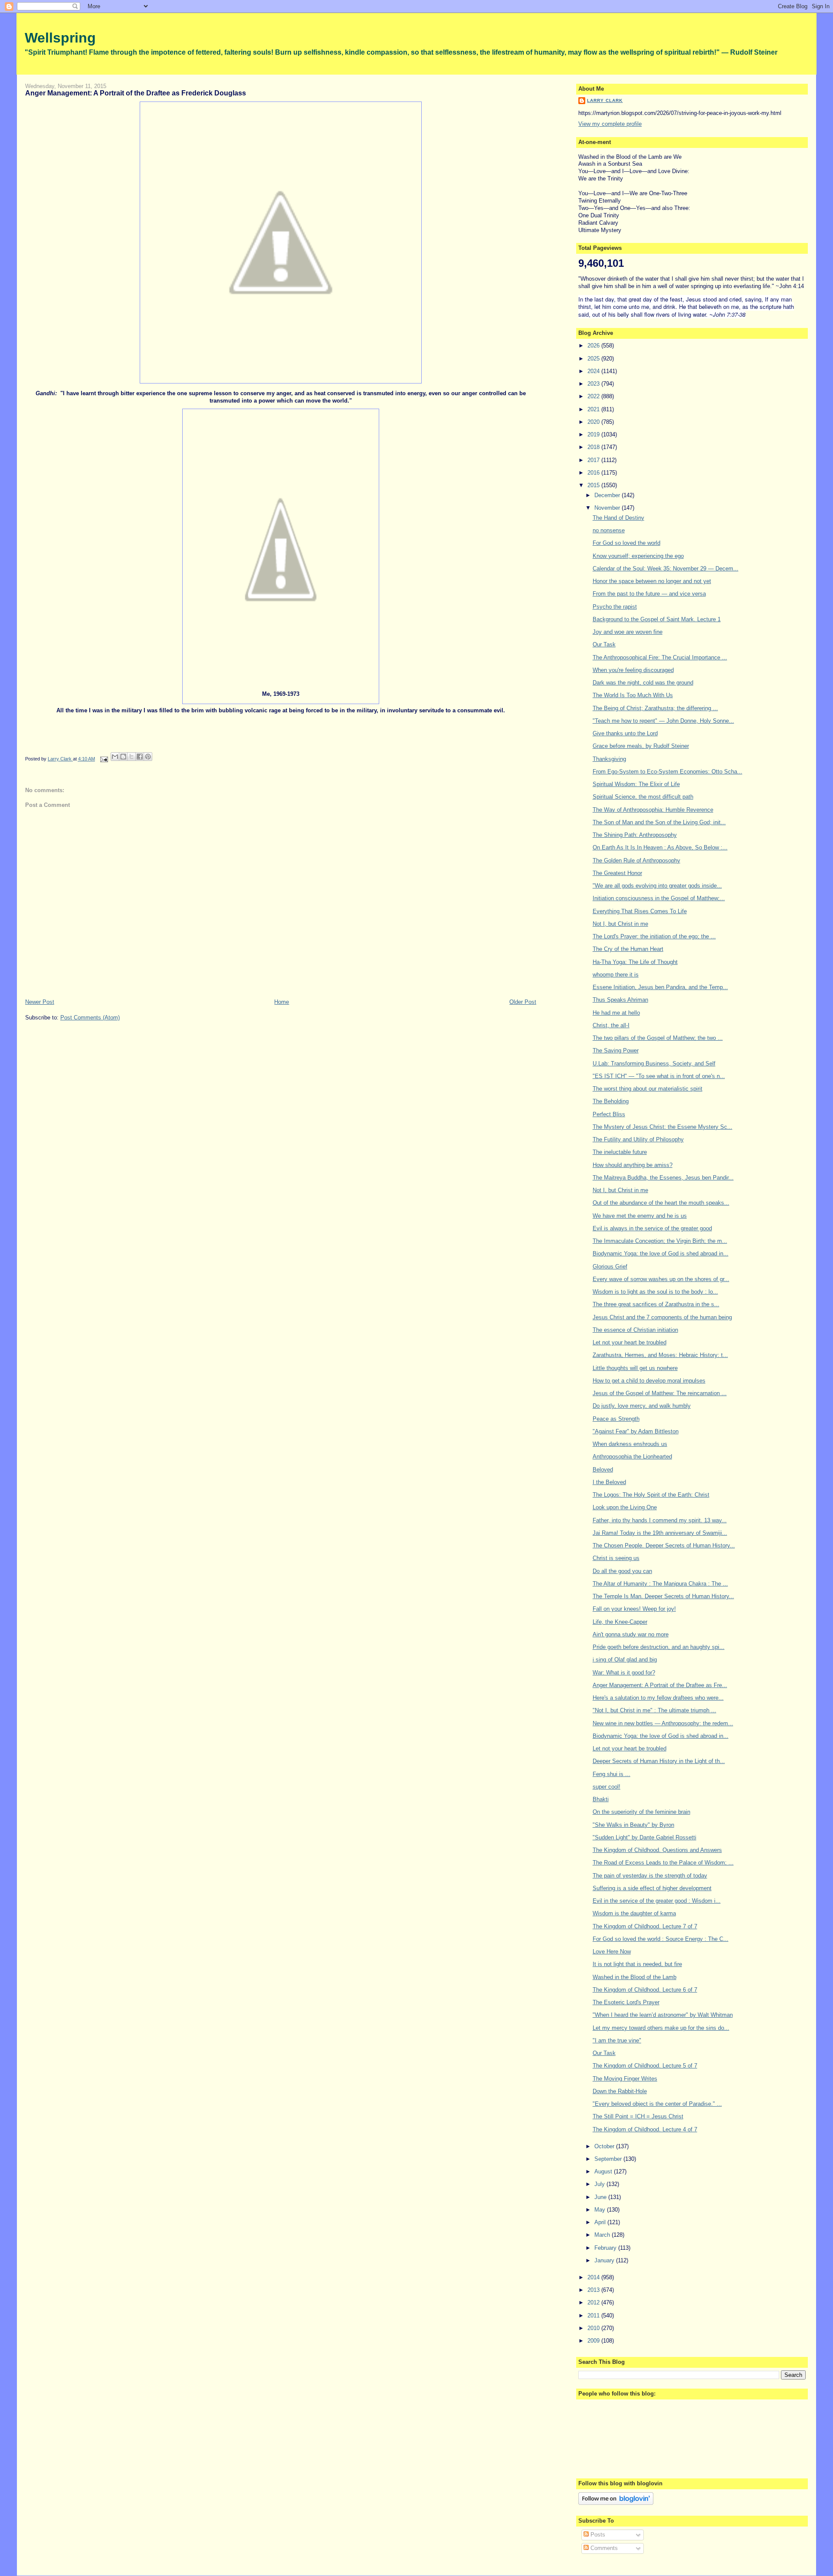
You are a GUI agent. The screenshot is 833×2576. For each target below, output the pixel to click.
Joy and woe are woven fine (628, 632)
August (604, 2171)
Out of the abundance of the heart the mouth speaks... (661, 1203)
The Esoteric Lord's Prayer (626, 2002)
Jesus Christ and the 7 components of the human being (662, 1317)
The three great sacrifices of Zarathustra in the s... (656, 1304)
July (600, 2184)
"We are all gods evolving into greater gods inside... (657, 886)
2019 (594, 434)
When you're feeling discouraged (633, 670)
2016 (594, 473)
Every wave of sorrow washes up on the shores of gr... (661, 1279)
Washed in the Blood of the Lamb (635, 1977)
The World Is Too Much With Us (633, 695)
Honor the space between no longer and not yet (652, 581)
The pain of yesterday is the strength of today (650, 1876)
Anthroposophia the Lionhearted (632, 1457)
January (605, 2260)
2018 (594, 447)
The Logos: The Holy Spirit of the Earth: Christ (651, 1495)
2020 (594, 422)
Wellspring (60, 38)
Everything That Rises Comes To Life (640, 911)
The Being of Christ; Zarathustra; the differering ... (655, 708)
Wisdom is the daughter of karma (634, 1913)
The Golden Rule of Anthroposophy (636, 860)
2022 (594, 396)
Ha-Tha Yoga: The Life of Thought (635, 962)
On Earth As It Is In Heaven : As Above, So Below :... (660, 847)
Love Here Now (612, 1952)
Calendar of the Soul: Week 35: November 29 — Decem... (666, 569)
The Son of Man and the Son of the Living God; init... (659, 822)
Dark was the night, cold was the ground (643, 683)
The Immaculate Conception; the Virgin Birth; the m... (660, 1241)
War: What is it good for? (624, 1673)
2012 (594, 2302)
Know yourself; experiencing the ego (638, 556)
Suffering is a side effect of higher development (652, 1888)
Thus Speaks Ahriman (620, 1000)
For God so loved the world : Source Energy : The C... (661, 1939)
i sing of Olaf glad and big (625, 1660)
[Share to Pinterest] (148, 757)
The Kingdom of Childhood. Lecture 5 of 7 (645, 2066)
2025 (594, 359)
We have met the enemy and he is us (640, 1216)
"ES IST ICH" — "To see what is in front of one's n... (659, 1076)
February (606, 2248)
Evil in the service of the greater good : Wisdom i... (657, 1901)
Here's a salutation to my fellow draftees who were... (658, 1698)
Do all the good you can (622, 1571)
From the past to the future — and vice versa (649, 594)
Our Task (604, 644)
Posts (597, 2535)
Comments (603, 2548)
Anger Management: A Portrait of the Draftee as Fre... (660, 1685)
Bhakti (601, 1799)
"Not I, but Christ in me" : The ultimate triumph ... (654, 1710)
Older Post (523, 1002)
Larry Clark (605, 100)
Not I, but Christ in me (620, 924)
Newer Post (40, 1002)
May (601, 2210)
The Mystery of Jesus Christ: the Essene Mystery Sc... (662, 1127)
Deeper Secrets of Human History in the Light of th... (659, 1761)
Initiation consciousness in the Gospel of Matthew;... (659, 898)
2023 (594, 384)
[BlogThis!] (123, 757)
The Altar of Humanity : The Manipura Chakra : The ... (660, 1584)
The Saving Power (616, 1050)
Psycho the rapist (615, 607)
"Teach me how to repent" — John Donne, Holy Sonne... (663, 721)
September (609, 2159)
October (605, 2146)
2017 (594, 460)
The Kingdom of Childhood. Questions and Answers (657, 1850)
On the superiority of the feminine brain (641, 1812)
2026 (594, 346)
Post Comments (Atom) (90, 1018)
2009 (594, 2341)
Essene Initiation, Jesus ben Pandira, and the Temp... (660, 987)
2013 (594, 2290)
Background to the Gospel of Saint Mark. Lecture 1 (657, 619)
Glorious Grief (610, 1267)
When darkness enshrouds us (630, 1444)
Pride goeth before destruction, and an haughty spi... (659, 1647)
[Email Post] (104, 759)
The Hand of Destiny (618, 518)
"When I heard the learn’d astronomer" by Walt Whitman (663, 2015)
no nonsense (609, 530)
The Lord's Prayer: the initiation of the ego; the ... (654, 936)
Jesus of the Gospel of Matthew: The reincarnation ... (660, 1393)
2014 (594, 2277)
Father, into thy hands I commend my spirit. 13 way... (660, 1520)
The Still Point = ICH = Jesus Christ (638, 2116)
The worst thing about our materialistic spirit (648, 1089)
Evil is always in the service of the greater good (652, 1228)
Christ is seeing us (616, 1558)
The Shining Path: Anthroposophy (635, 835)
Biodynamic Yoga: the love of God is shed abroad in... (661, 1254)
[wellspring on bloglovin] (616, 2503)
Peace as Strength (616, 1419)
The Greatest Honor (617, 873)
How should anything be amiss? (633, 1165)
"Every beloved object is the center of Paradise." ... (657, 2104)
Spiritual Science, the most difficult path (643, 797)
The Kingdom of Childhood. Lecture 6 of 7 (645, 1990)
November (608, 508)
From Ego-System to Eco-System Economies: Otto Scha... (667, 772)
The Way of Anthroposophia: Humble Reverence (653, 810)
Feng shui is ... (612, 1774)
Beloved (603, 1470)
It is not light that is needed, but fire (637, 1964)
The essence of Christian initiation (635, 1330)
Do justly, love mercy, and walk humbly (642, 1406)
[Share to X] (131, 757)
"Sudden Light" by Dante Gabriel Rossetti (644, 1837)
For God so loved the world (626, 543)
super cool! (607, 1787)
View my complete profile (610, 124)
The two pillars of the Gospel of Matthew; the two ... (658, 1038)
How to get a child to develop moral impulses (649, 1381)
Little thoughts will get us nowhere (635, 1368)
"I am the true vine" (617, 2040)
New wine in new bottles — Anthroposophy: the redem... (663, 1723)
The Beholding (611, 1101)
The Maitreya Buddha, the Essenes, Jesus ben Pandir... (663, 1178)
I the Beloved (609, 1482)
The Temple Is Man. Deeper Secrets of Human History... (663, 1596)
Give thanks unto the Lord (625, 733)
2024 (594, 371)
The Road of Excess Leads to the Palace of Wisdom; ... (663, 1863)
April (601, 2222)
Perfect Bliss (609, 1114)
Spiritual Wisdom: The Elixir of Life (636, 784)
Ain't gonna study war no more (631, 1634)
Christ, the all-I (611, 1025)
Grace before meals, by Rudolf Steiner (641, 746)
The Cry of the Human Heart (628, 949)
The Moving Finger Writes (625, 2079)
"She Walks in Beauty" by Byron (633, 1825)
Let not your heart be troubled (630, 1342)
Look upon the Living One (625, 1507)
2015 (594, 485)
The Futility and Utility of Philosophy (638, 1139)
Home (282, 1002)
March (603, 2235)
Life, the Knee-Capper (620, 1622)
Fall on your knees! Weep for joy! (634, 1609)
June (601, 2197)
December (608, 495)
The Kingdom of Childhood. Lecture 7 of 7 (645, 1926)
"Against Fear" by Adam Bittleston (636, 1431)
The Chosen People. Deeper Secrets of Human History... (664, 1545)
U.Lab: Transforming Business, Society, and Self (654, 1064)
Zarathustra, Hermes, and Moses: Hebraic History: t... (660, 1355)
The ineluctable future (620, 1152)
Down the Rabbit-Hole (620, 2091)
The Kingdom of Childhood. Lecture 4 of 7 (645, 2129)
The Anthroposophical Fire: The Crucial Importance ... (660, 657)
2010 (594, 2328)
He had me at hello (616, 1013)
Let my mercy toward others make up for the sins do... (661, 2028)
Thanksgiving (609, 759)
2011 (594, 2315)
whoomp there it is (616, 975)
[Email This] (115, 757)
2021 (594, 409)
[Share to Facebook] (140, 757)
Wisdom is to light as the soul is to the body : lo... (655, 1292)
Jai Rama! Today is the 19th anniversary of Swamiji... (660, 1533)
